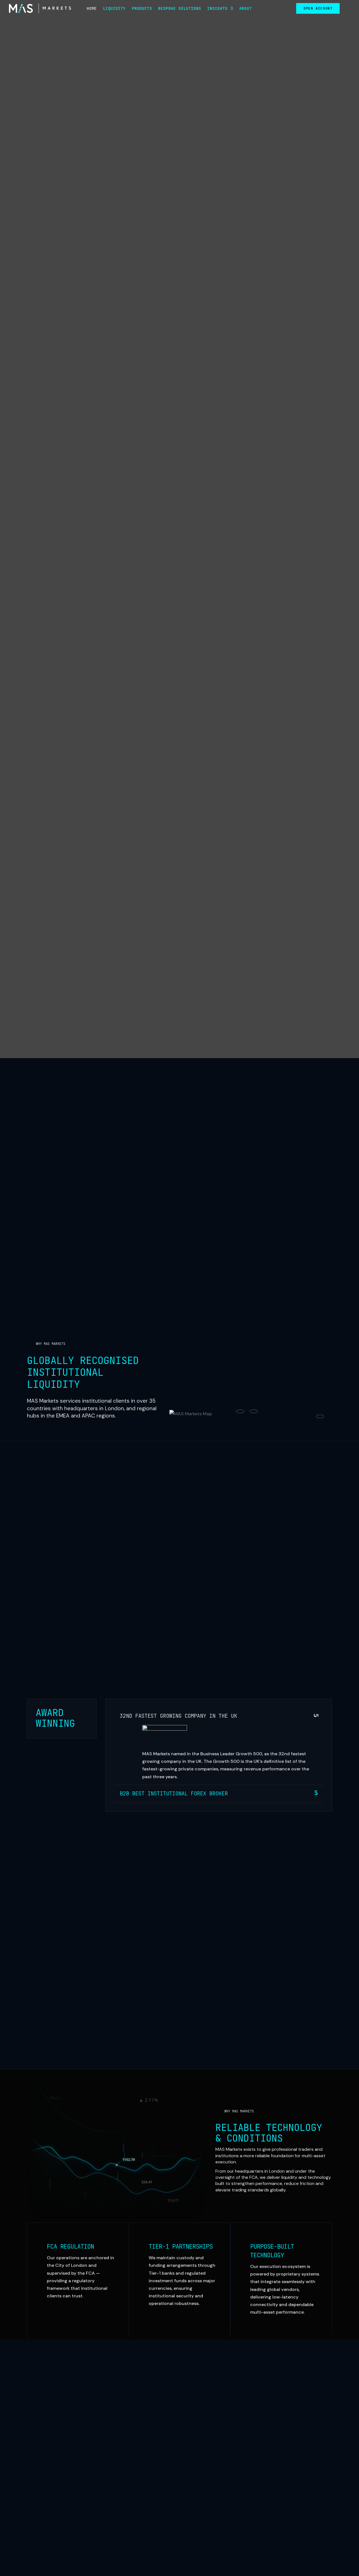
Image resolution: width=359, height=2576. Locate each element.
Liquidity (114, 9)
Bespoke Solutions (180, 9)
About (246, 9)
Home (92, 9)
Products (142, 9)
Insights (217, 9)
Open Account (318, 8)
